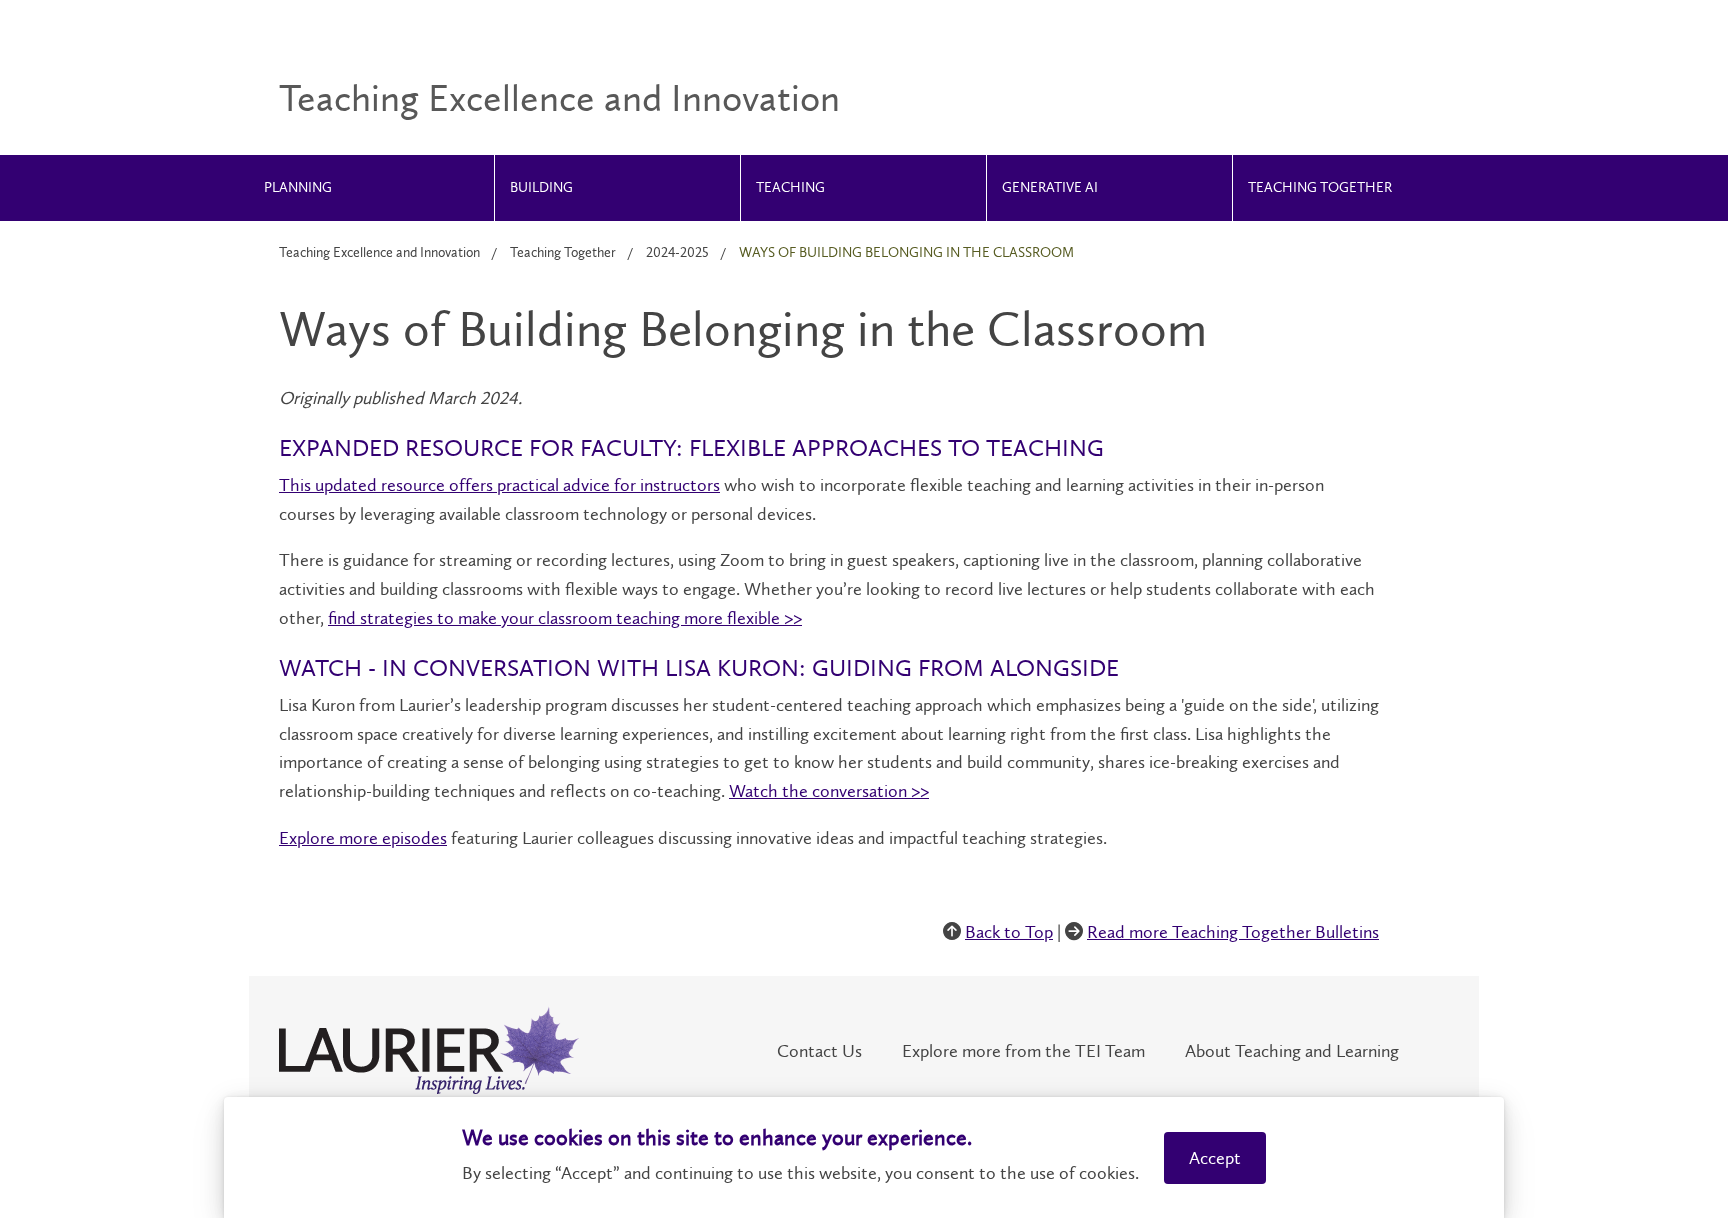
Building (541, 188)
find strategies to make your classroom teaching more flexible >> (565, 618)
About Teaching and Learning (1292, 1051)
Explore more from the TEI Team (1023, 1051)
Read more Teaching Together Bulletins (1233, 932)
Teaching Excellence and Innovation (379, 252)
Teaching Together (1320, 188)
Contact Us (819, 1051)
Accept (1215, 1158)
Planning (298, 188)
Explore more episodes (363, 838)
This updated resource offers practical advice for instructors (499, 485)
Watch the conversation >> (829, 791)
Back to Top (1009, 932)
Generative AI (1050, 188)
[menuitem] (372, 188)
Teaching (790, 188)
